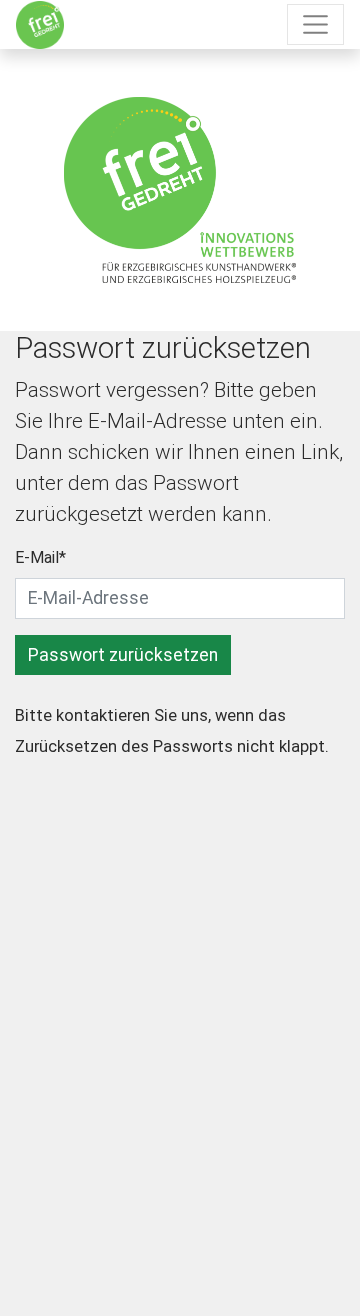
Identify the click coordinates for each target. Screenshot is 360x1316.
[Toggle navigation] (315, 24)
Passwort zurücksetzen (123, 655)
